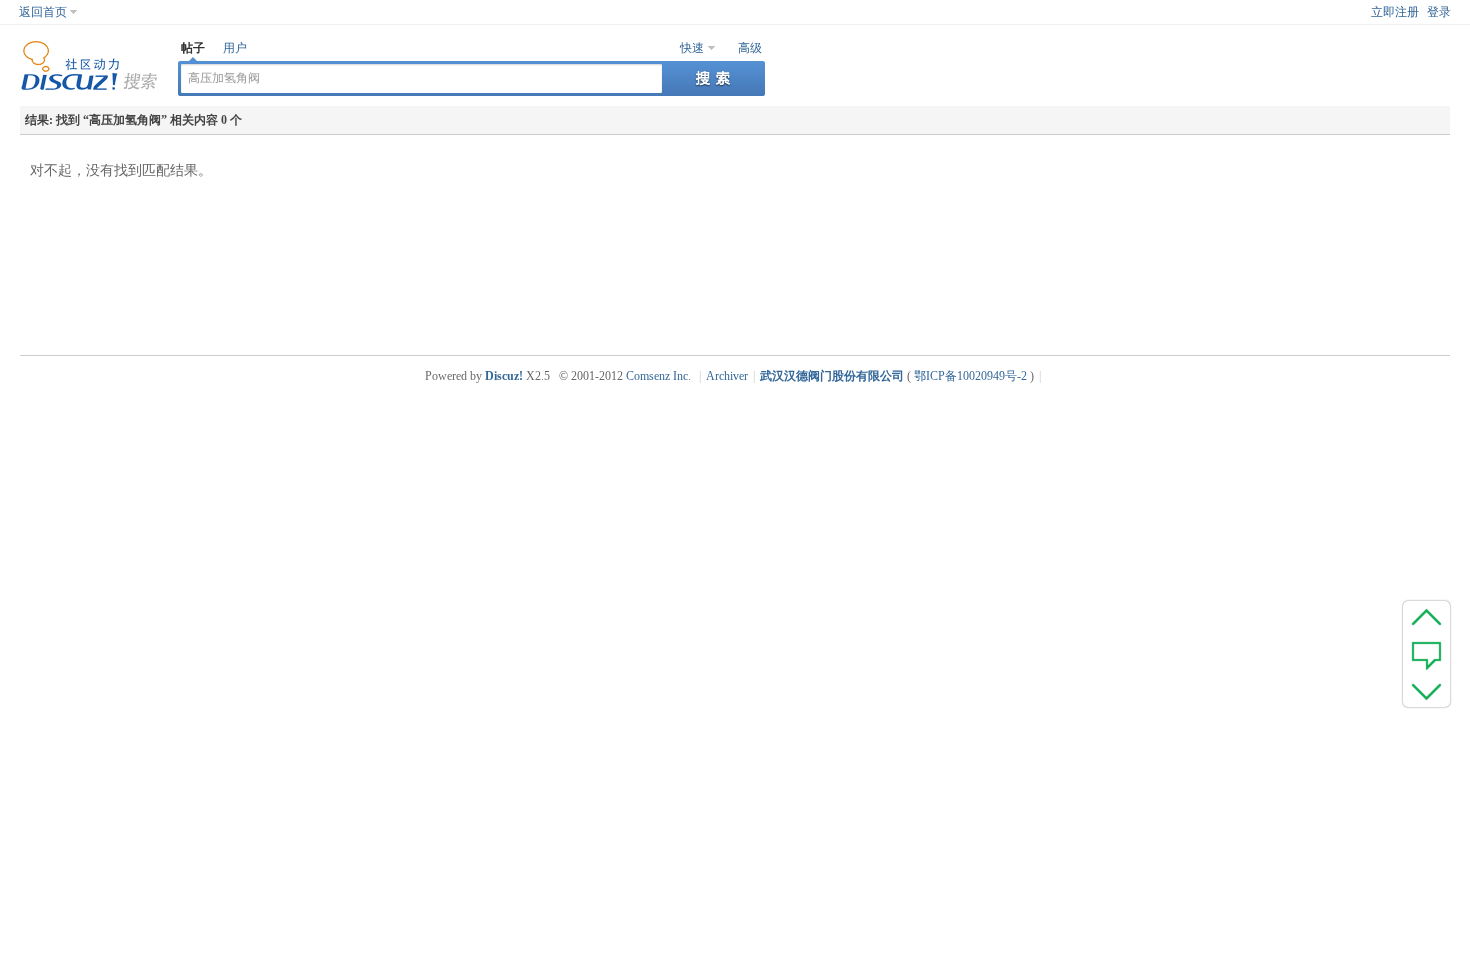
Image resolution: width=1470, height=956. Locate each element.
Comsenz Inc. (658, 376)
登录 (1439, 12)
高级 (750, 48)
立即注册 (1395, 12)
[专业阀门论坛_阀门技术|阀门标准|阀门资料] (89, 87)
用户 (235, 48)
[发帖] (1426, 654)
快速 (692, 48)
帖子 (193, 48)
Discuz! (504, 376)
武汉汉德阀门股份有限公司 (832, 376)
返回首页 (43, 12)
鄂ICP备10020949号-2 (970, 376)
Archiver (727, 376)
